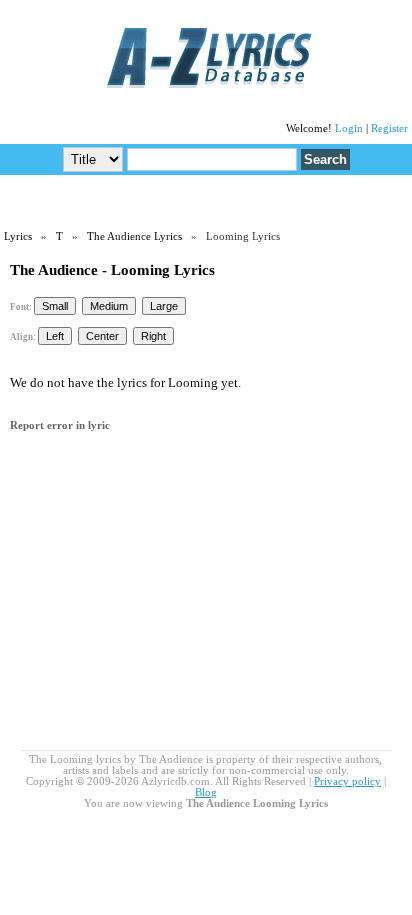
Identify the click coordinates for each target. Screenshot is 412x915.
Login (349, 128)
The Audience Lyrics (134, 236)
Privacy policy (347, 781)
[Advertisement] (206, 201)
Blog (206, 792)
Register (389, 128)
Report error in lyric (60, 425)
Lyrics (18, 236)
